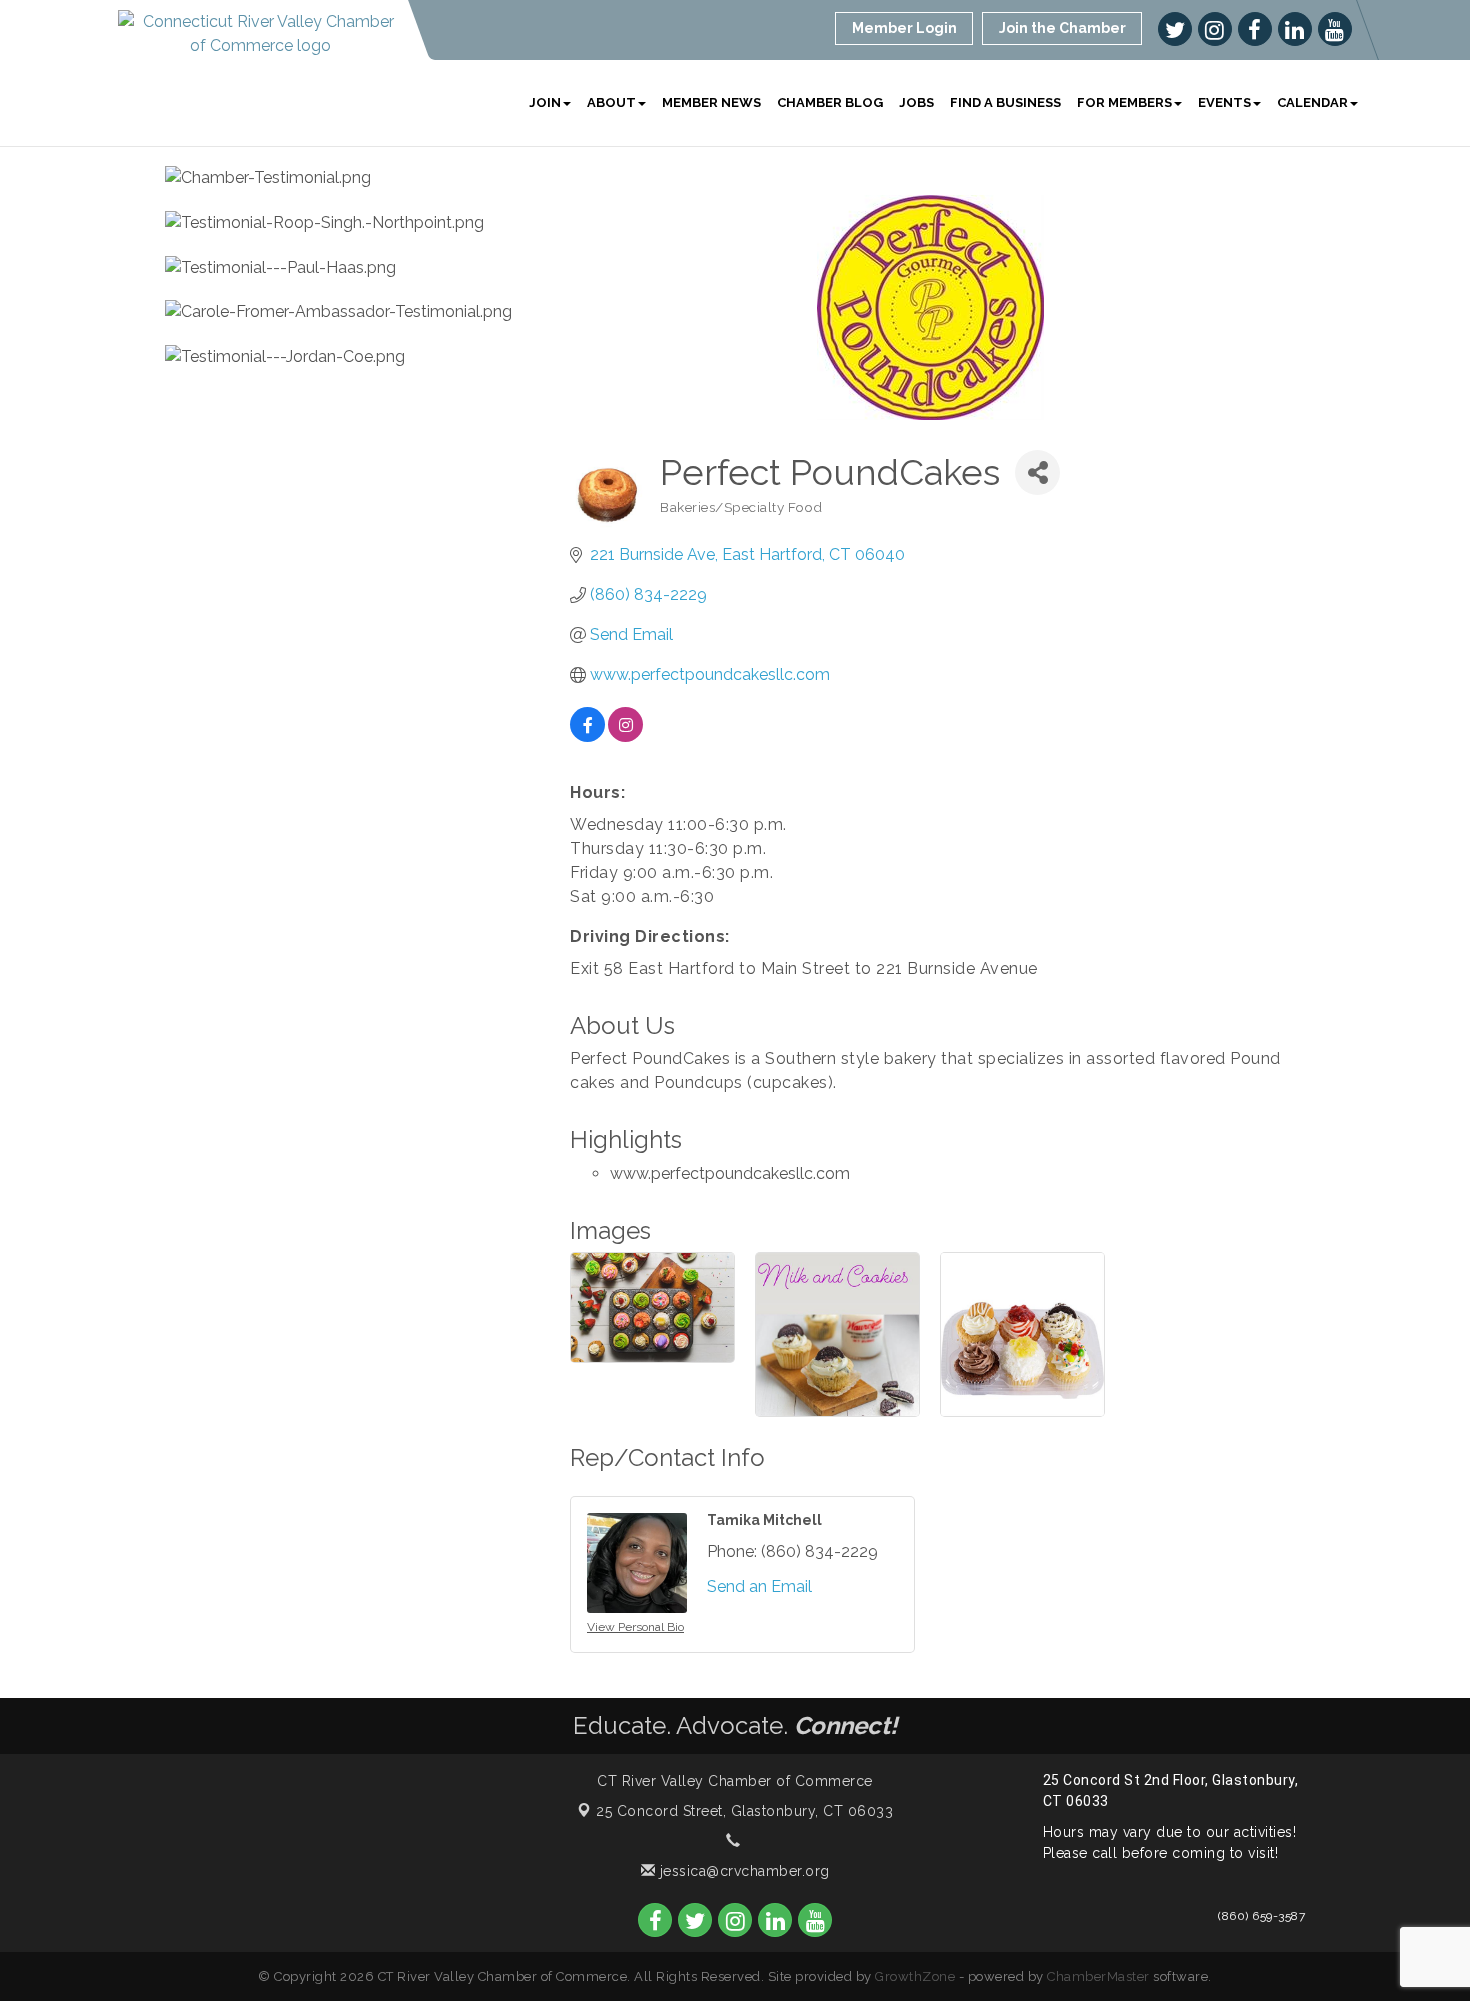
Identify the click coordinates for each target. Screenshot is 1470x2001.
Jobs (916, 102)
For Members (1124, 102)
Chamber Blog (830, 102)
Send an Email (759, 1586)
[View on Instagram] (625, 736)
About (611, 102)
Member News (711, 102)
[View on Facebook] (587, 736)
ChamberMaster (1098, 1976)
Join (545, 102)
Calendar (1312, 102)
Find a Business (1005, 102)
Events (1224, 102)
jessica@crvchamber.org (742, 1871)
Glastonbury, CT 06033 (744, 1811)
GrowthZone (915, 1976)
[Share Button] (1037, 472)
